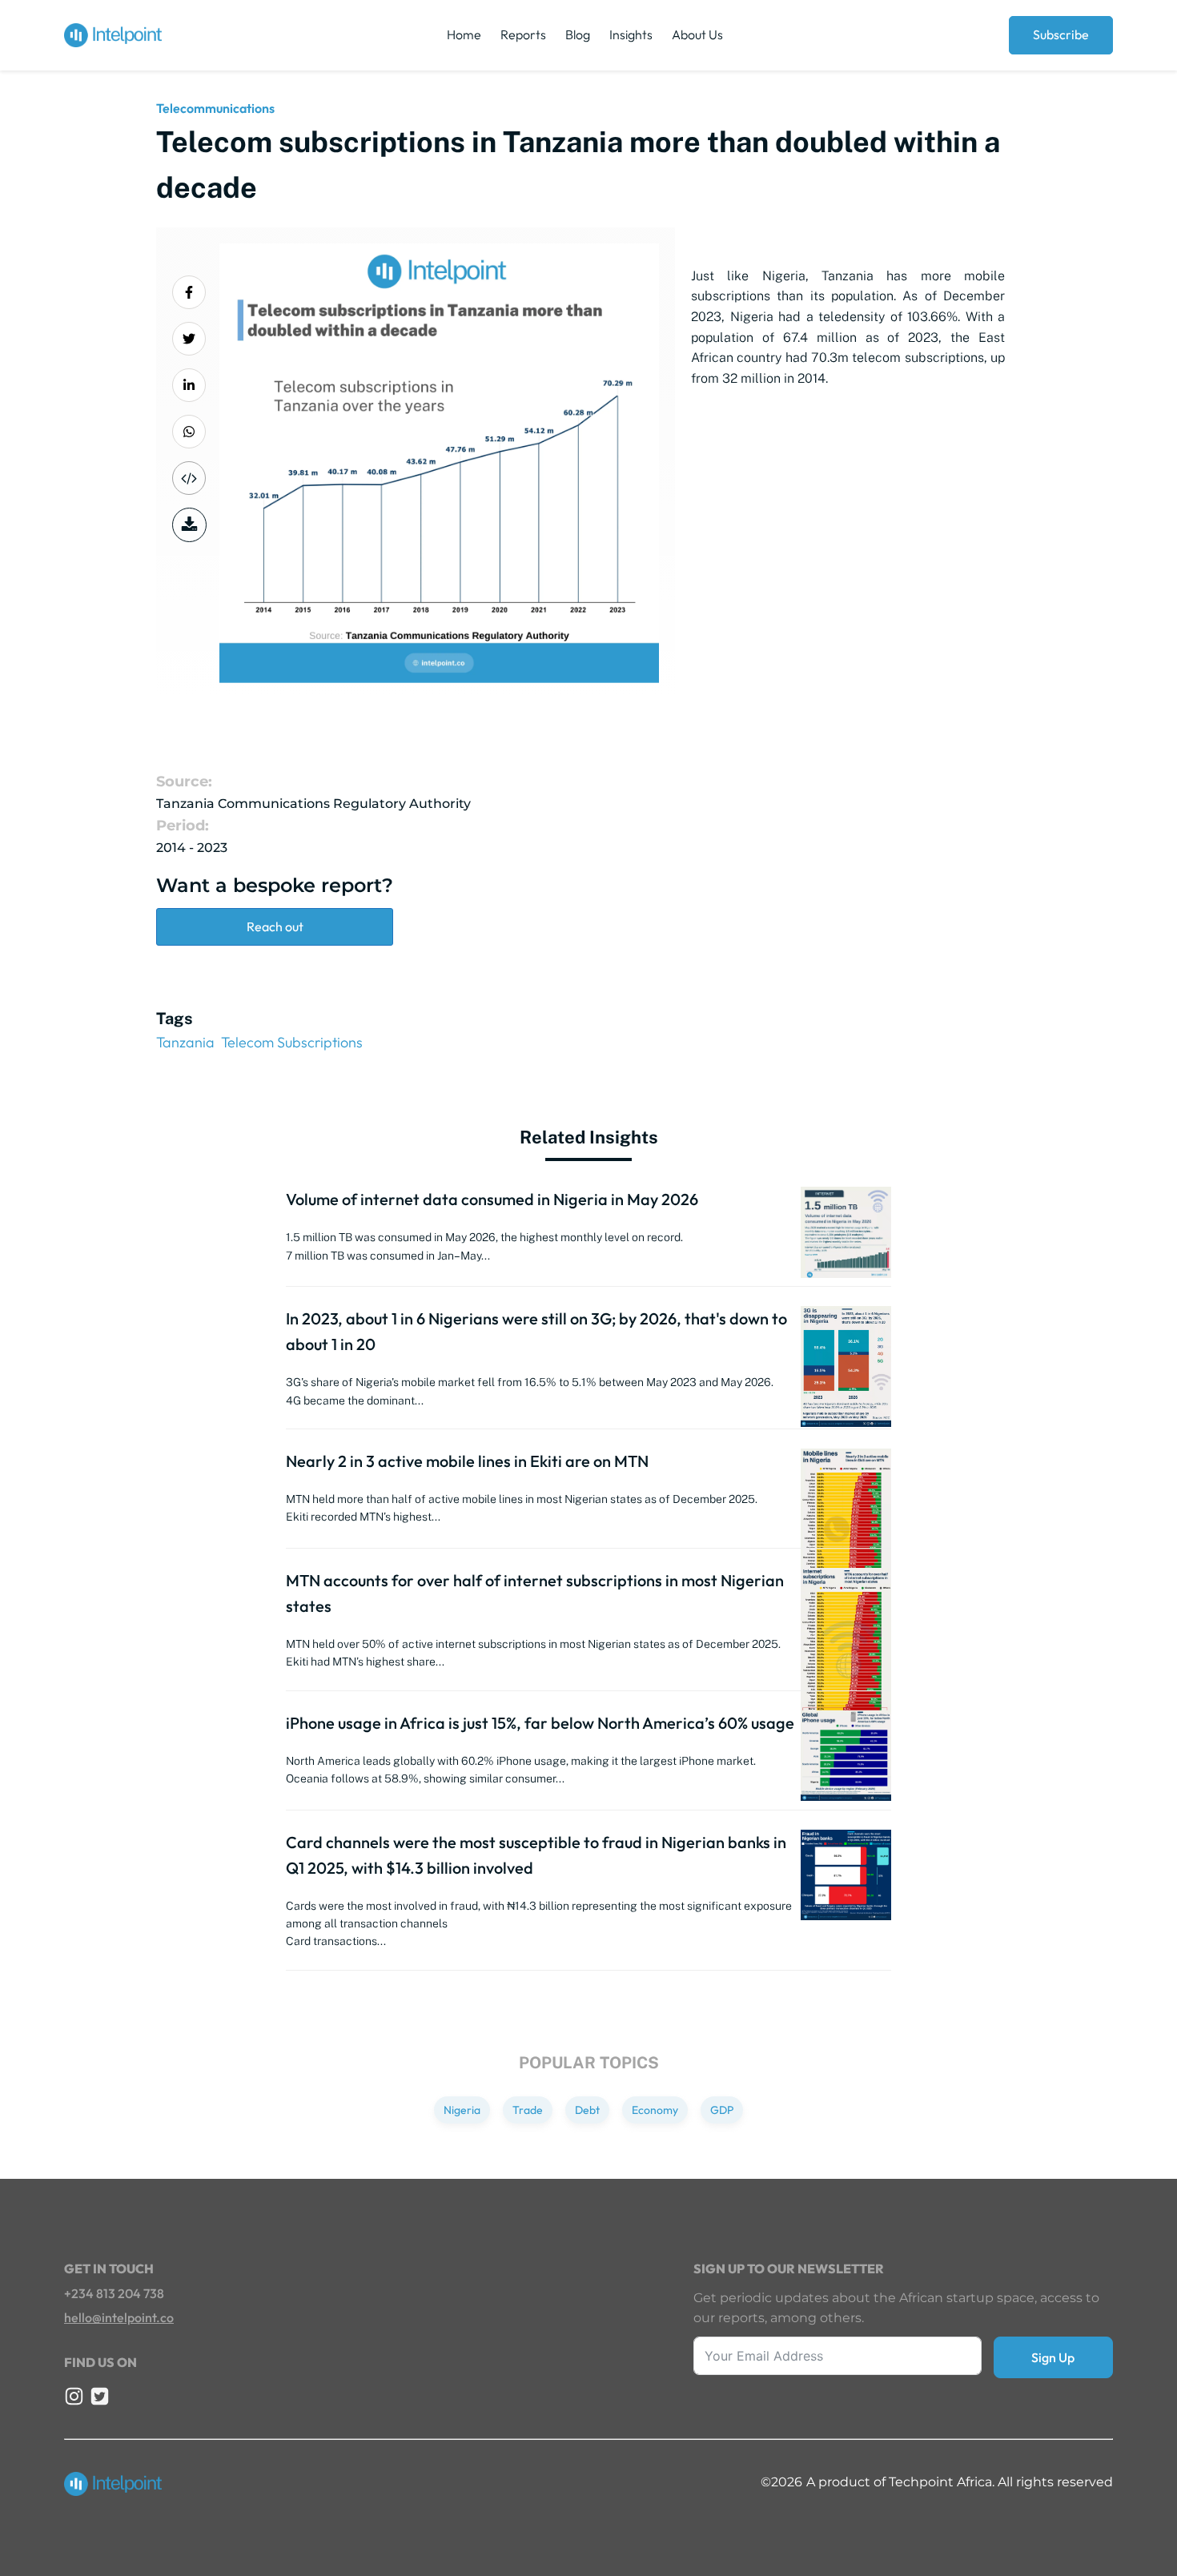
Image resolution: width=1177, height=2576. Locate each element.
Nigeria (462, 2110)
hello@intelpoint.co (119, 2317)
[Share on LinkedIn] (189, 385)
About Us (697, 34)
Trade (528, 2110)
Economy (655, 2110)
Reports (523, 34)
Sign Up (1053, 2357)
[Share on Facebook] (189, 292)
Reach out (275, 926)
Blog (578, 34)
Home (464, 34)
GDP (722, 2110)
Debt (587, 2110)
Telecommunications (215, 108)
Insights (631, 34)
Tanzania (185, 1042)
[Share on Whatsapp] (189, 432)
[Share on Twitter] (189, 339)
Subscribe (1061, 34)
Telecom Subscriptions (292, 1042)
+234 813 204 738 (114, 2293)
